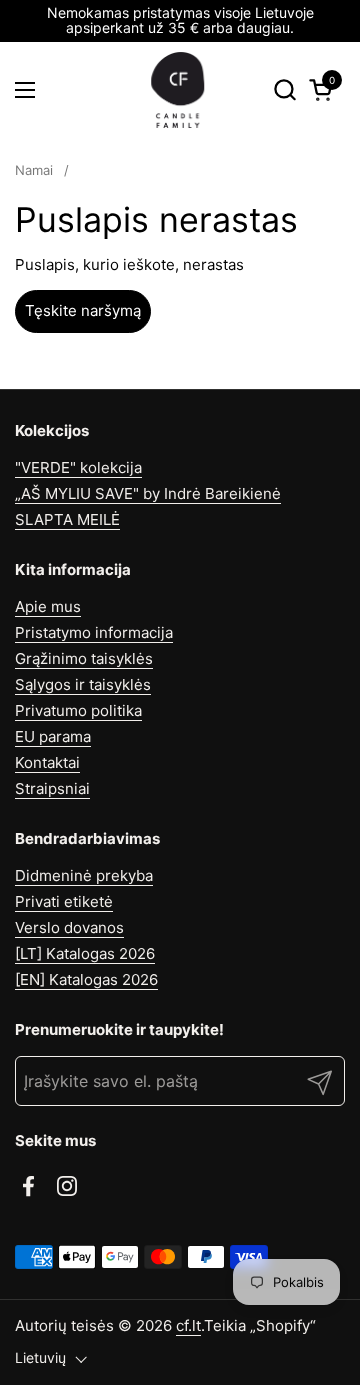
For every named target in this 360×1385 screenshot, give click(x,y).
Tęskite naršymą (83, 310)
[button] (284, 89)
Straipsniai (52, 788)
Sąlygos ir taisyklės (83, 684)
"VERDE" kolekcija (78, 467)
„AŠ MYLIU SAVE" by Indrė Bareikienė (148, 493)
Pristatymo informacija (94, 632)
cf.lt (188, 1325)
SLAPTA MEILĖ (67, 519)
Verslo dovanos (69, 927)
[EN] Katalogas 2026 (86, 979)
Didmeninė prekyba (84, 875)
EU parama (53, 736)
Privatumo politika (78, 710)
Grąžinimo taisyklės (84, 658)
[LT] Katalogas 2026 (85, 953)
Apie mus (48, 606)
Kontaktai (47, 762)
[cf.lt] (178, 90)
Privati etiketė (64, 901)
